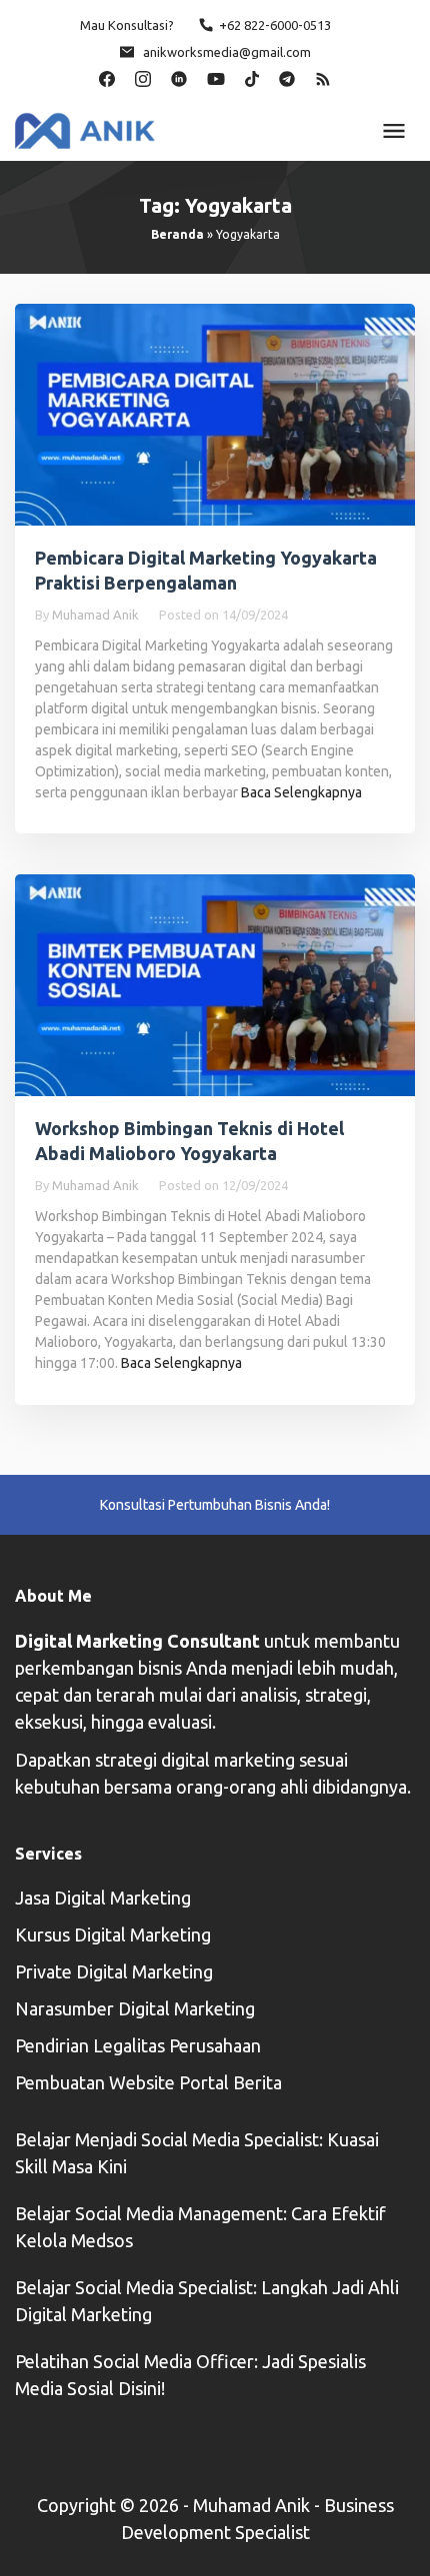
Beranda (177, 234)
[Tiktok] (252, 77)
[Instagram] (143, 77)
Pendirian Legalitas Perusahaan (138, 2045)
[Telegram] (287, 77)
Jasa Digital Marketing (103, 1898)
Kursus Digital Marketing (113, 1934)
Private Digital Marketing (114, 1971)
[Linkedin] (179, 77)
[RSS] (323, 77)
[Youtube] (216, 77)
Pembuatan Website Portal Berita (148, 2082)
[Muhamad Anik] (85, 129)
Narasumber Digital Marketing (135, 2008)
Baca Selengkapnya (301, 792)
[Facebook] (107, 77)
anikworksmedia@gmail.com (227, 52)
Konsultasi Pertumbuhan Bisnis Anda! (215, 1505)
